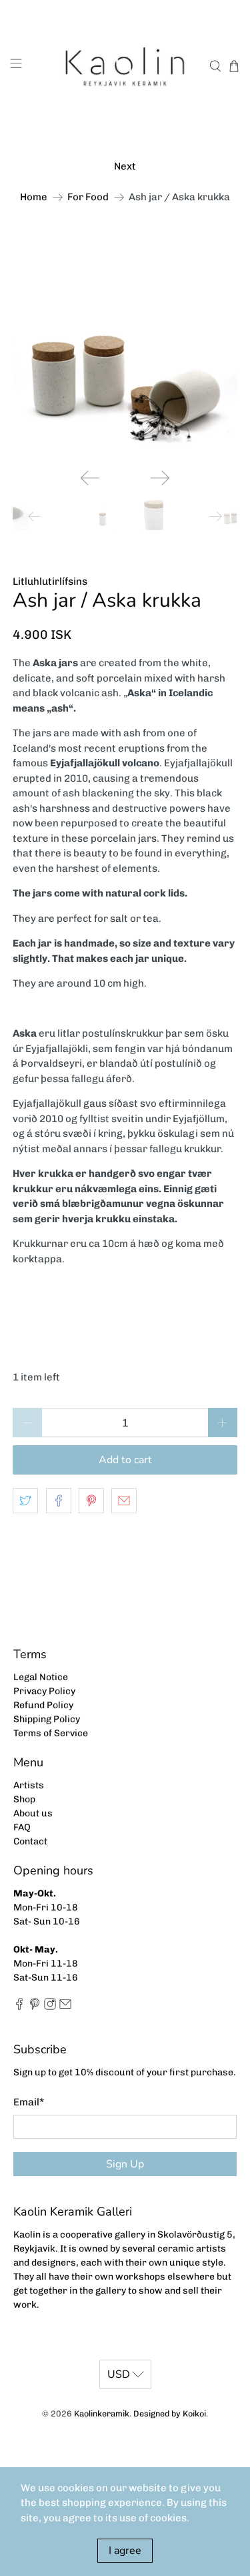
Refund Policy (43, 1705)
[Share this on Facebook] (59, 1501)
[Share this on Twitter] (25, 1501)
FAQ (22, 1827)
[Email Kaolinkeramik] (65, 2007)
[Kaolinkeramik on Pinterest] (35, 2007)
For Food (88, 197)
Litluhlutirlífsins (50, 581)
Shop (24, 1799)
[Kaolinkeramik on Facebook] (19, 2007)
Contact (30, 1841)
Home (34, 197)
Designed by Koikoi (170, 2413)
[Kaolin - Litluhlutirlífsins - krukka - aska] (125, 346)
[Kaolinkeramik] (125, 66)
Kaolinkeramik (102, 2413)
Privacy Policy (44, 1691)
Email (29, 2102)
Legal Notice (41, 1677)
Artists (29, 1785)
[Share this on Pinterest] (91, 1501)
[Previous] (90, 478)
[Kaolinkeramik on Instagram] (50, 2007)
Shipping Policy (47, 1719)
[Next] (160, 478)
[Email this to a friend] (124, 1501)
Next (125, 166)
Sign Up (125, 2164)
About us (33, 1813)
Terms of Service (51, 1733)
